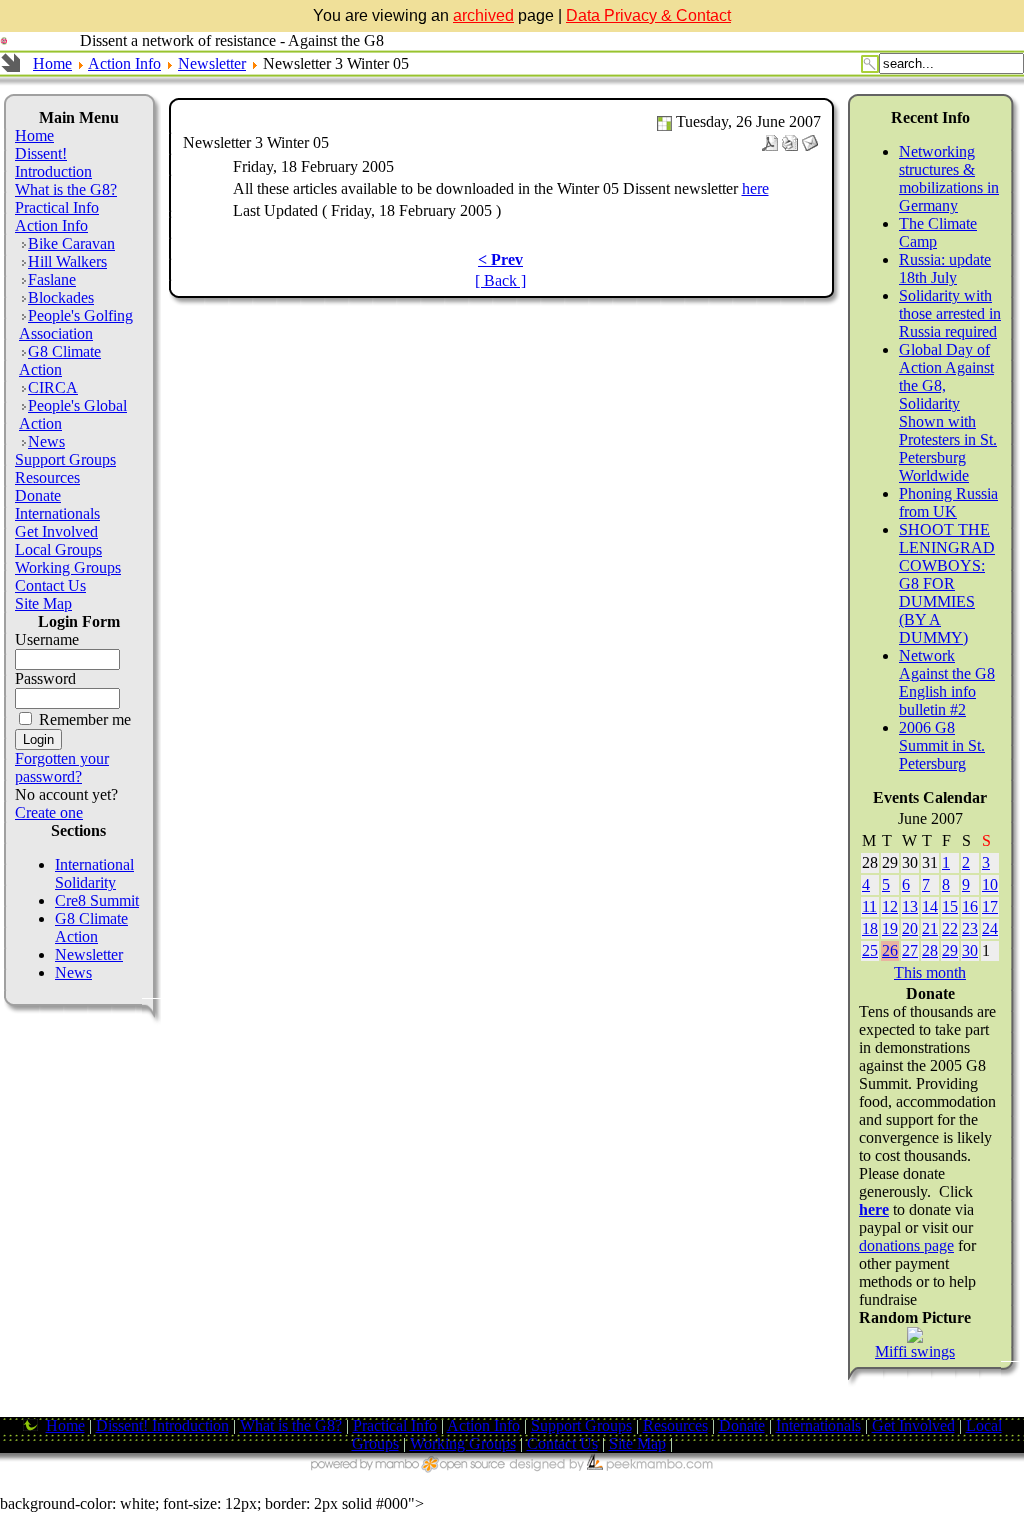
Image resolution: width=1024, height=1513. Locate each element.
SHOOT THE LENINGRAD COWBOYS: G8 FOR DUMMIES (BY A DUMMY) (947, 583)
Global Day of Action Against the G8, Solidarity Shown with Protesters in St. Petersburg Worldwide (948, 412)
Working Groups (68, 567)
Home (52, 63)
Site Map (43, 603)
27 (910, 950)
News (46, 441)
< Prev (500, 259)
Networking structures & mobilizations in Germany (949, 178)
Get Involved (56, 531)
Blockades (61, 297)
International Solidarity (94, 873)
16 (970, 906)
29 (950, 950)
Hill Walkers (67, 261)
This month (930, 972)
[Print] (790, 137)
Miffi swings (915, 1351)
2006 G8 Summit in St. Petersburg (942, 745)
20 (910, 928)
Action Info (124, 63)
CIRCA (53, 387)
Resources (47, 477)
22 (950, 928)
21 (930, 928)
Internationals (57, 513)
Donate (38, 495)
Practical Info (57, 207)
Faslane (52, 279)
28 (930, 950)
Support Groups (65, 459)
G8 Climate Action (60, 360)
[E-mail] (810, 137)
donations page (906, 1245)
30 (970, 950)
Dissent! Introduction (53, 162)
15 (950, 906)
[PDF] (770, 137)
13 (910, 906)
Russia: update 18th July (945, 268)
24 (990, 928)
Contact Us (50, 585)
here (755, 188)
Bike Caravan (71, 243)
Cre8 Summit (97, 900)
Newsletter (212, 63)
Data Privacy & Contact (648, 15)
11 (869, 906)
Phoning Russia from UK (948, 502)
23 (970, 928)
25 (870, 950)
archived (483, 15)
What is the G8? (66, 189)
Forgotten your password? (62, 767)
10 (990, 884)
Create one (49, 812)
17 (990, 906)
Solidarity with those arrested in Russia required (950, 313)
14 (930, 906)
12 (890, 906)
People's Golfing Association (76, 324)
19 (890, 928)
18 (870, 928)
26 (890, 950)
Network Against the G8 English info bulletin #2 (947, 682)
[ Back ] (500, 280)
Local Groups (58, 549)
